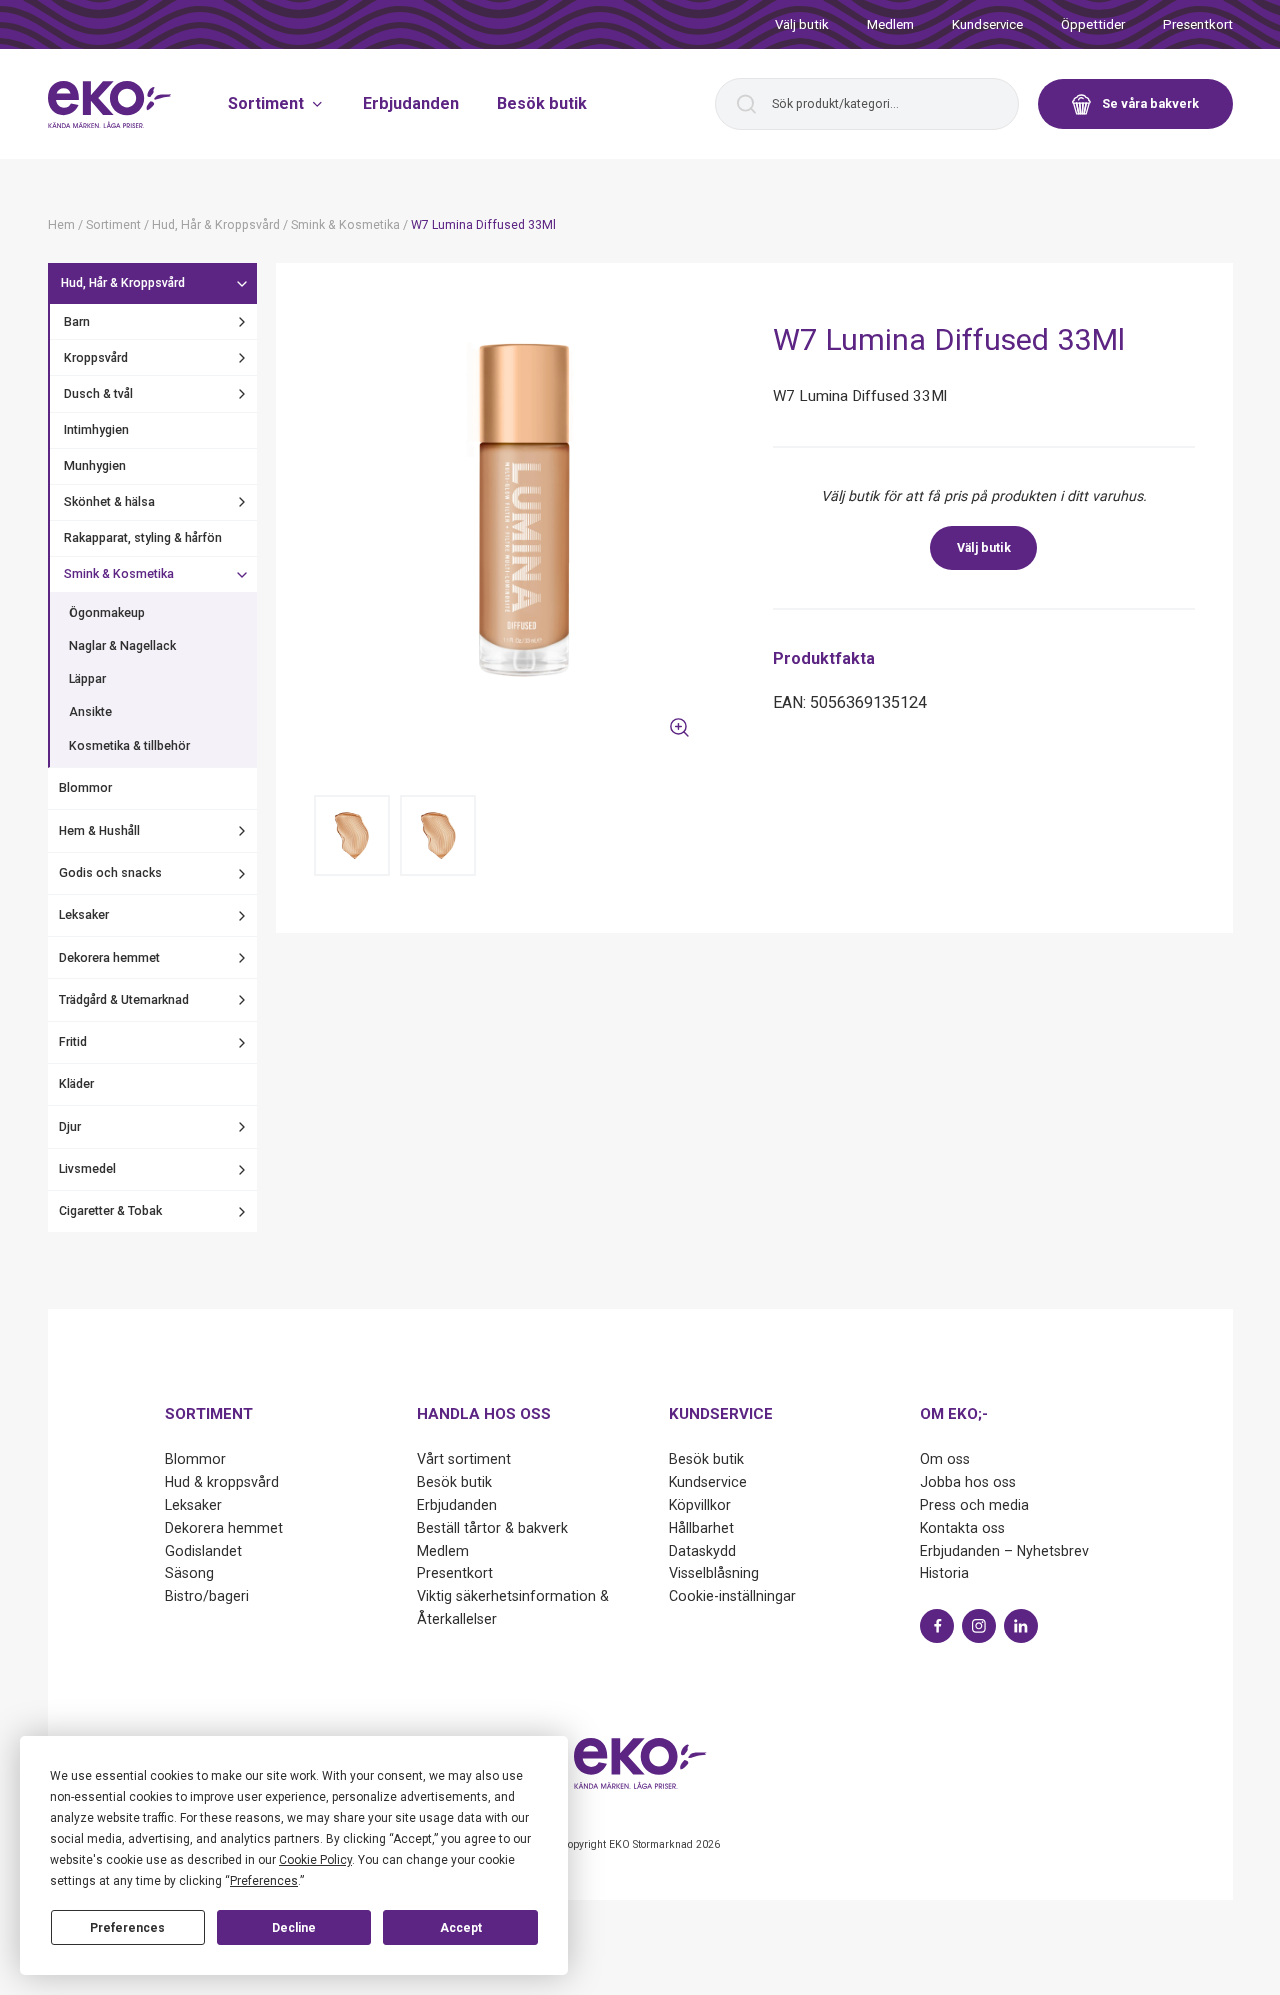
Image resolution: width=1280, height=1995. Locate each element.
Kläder (76, 1085)
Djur (70, 1127)
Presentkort (1198, 24)
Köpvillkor (700, 1505)
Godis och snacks (110, 873)
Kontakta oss (962, 1528)
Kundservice (987, 24)
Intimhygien (96, 430)
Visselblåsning (714, 1573)
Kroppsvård (96, 358)
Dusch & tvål (98, 394)
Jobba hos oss (968, 1482)
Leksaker (84, 916)
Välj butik (802, 24)
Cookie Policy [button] (315, 1860)
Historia (944, 1573)
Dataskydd (702, 1551)
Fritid (73, 1042)
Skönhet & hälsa (109, 502)
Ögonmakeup (107, 613)
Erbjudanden (411, 103)
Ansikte (90, 713)
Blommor (85, 789)
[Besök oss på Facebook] (937, 1626)
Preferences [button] (264, 1881)
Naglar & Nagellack (122, 647)
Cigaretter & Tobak (110, 1212)
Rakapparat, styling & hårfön (143, 538)
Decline (294, 1928)
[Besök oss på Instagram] (979, 1626)
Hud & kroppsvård (222, 1482)
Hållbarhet (701, 1528)
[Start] (110, 104)
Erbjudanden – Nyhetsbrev (1004, 1551)
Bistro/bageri (207, 1596)
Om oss (945, 1459)
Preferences (127, 1928)
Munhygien (95, 466)
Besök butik (542, 103)
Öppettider (1093, 24)
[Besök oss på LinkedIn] (1021, 1626)
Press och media (974, 1505)
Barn (77, 322)
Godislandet (203, 1551)
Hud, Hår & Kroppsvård (123, 284)
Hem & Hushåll (99, 831)
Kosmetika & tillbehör (129, 746)
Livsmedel (87, 1169)
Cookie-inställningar (732, 1596)
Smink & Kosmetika (119, 575)
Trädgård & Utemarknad (124, 1000)
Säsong (189, 1573)
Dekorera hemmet (109, 958)
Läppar (87, 680)
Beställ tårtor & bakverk (492, 1528)
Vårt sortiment (464, 1459)
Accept (461, 1928)
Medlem (890, 24)
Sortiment (266, 103)
